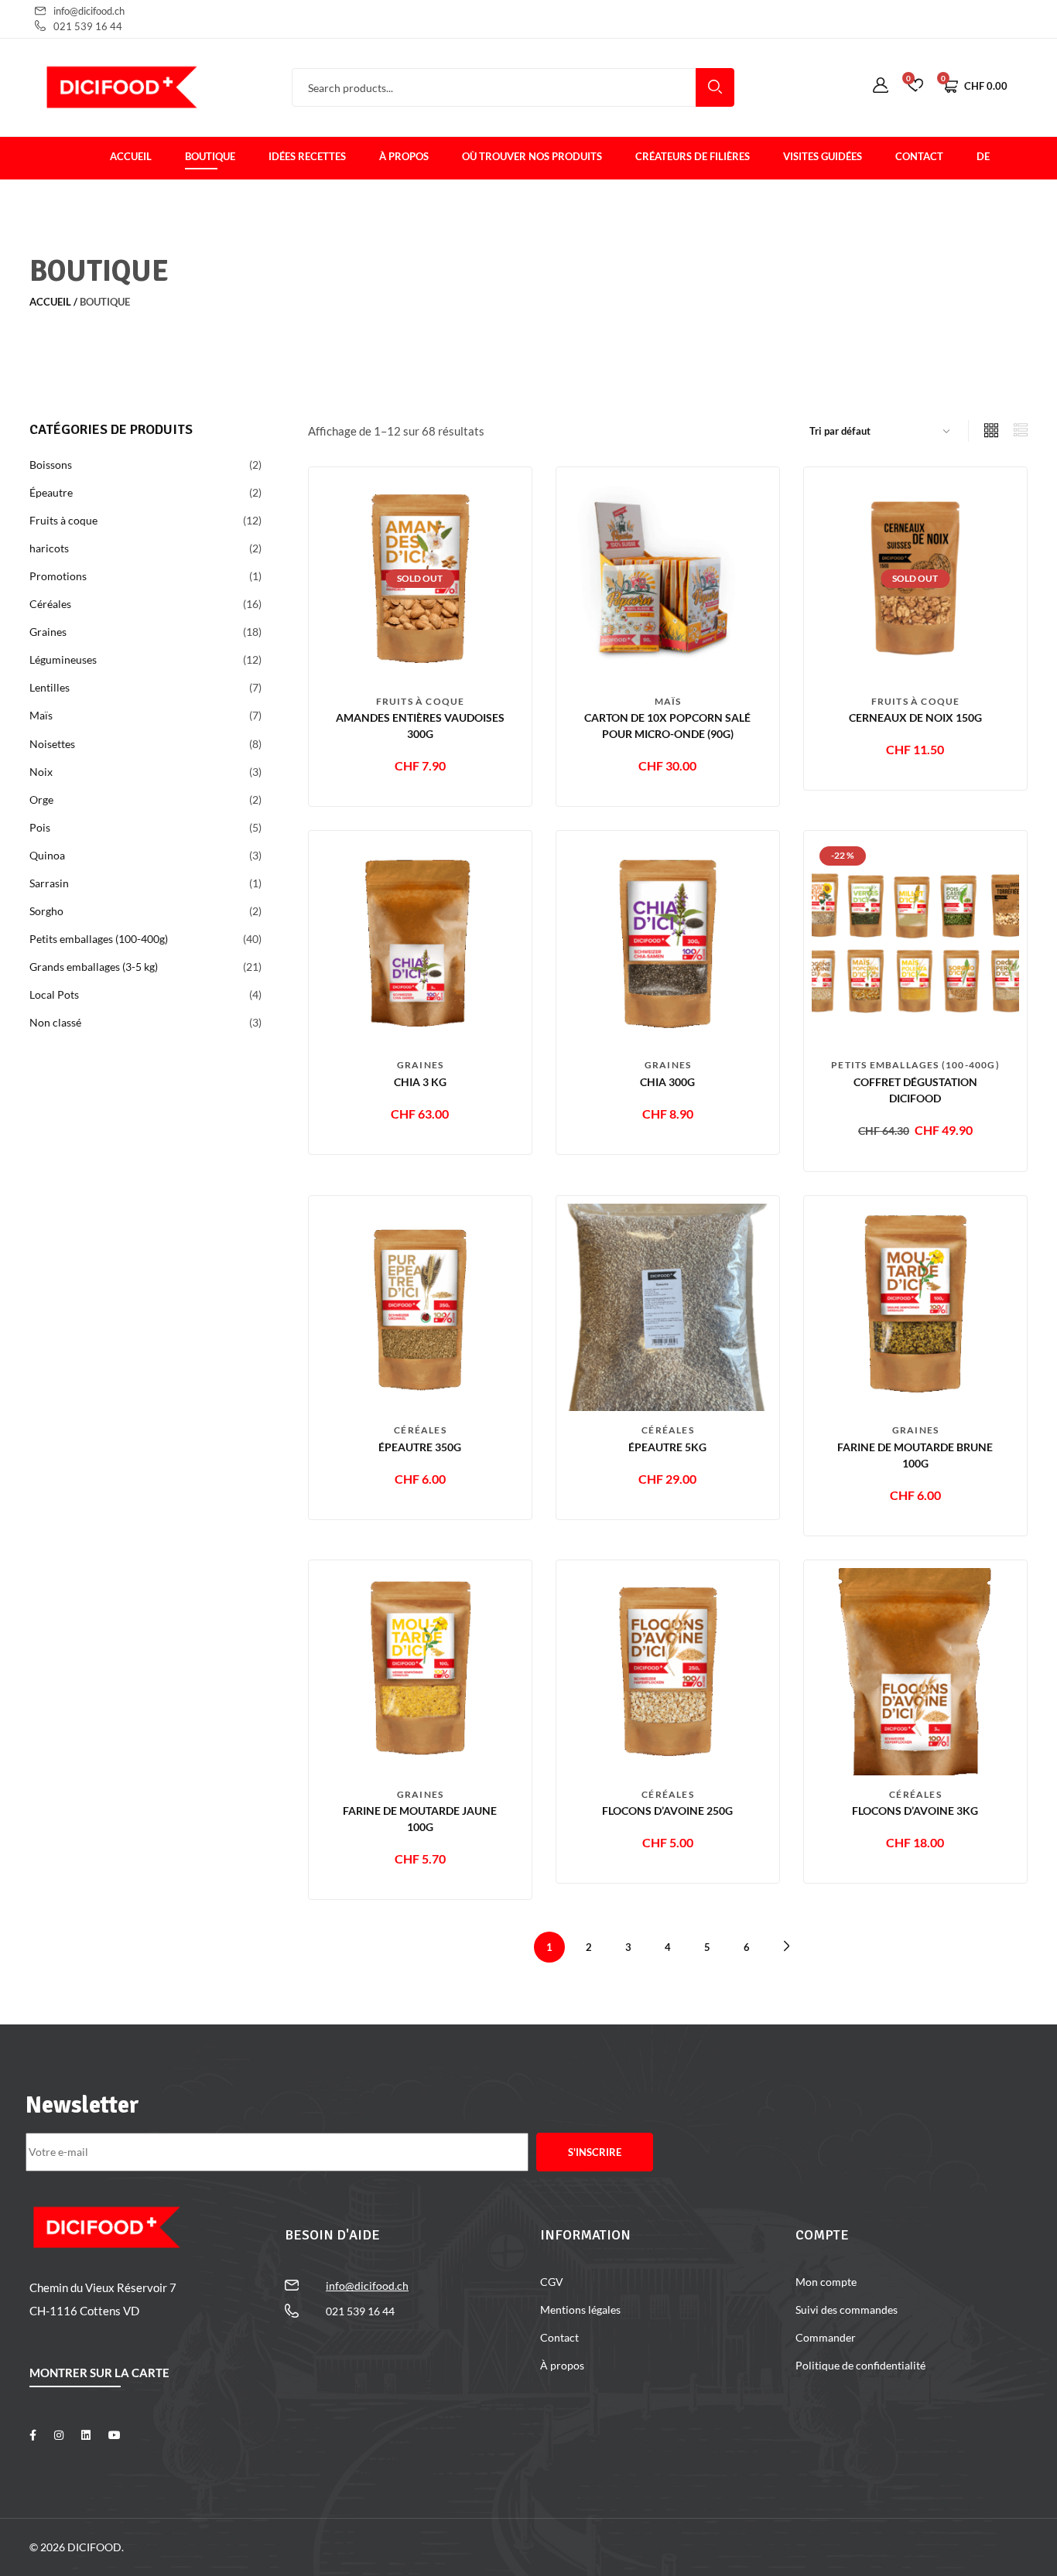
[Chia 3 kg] (420, 941)
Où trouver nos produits (532, 156)
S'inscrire (595, 2152)
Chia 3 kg (420, 1082)
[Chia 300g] (668, 941)
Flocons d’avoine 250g (667, 1811)
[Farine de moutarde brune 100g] (915, 1305)
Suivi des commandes (847, 2310)
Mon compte (826, 2282)
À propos (404, 156)
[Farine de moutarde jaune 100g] (420, 1670)
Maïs (668, 701)
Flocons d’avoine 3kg (915, 1811)
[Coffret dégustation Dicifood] (915, 941)
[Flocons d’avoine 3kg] (915, 1670)
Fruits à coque (421, 701)
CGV (552, 2282)
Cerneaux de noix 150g (915, 717)
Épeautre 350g (420, 1447)
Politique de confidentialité (860, 2365)
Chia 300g (667, 1082)
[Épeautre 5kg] (668, 1305)
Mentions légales (580, 2310)
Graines (420, 1065)
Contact (919, 156)
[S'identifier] (881, 86)
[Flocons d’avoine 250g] (668, 1670)
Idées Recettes (307, 156)
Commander (826, 2337)
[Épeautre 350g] (420, 1305)
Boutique (210, 156)
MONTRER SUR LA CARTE (99, 2373)
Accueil (131, 156)
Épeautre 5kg (667, 1447)
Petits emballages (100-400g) (915, 1065)
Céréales (420, 1430)
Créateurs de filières (693, 156)
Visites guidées (823, 156)
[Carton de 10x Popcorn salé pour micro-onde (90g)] (668, 577)
